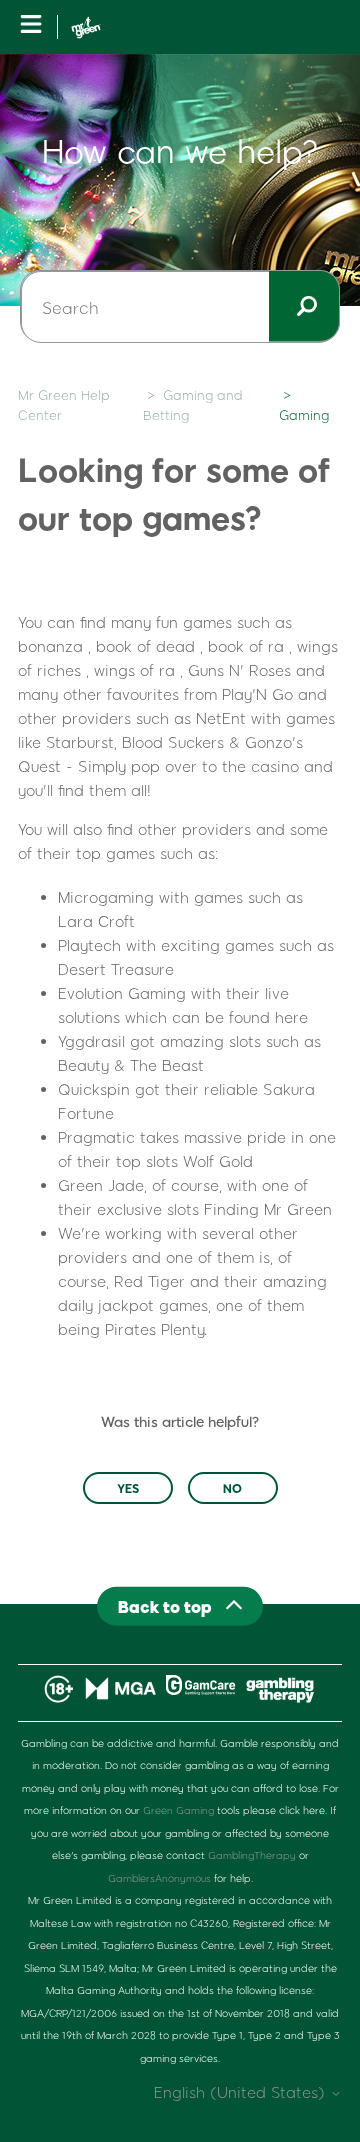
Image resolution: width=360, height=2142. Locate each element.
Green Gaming (178, 1810)
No (232, 1488)
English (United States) (242, 2092)
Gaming (304, 415)
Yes (128, 1488)
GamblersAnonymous (159, 1878)
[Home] (86, 27)
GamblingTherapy (252, 1855)
